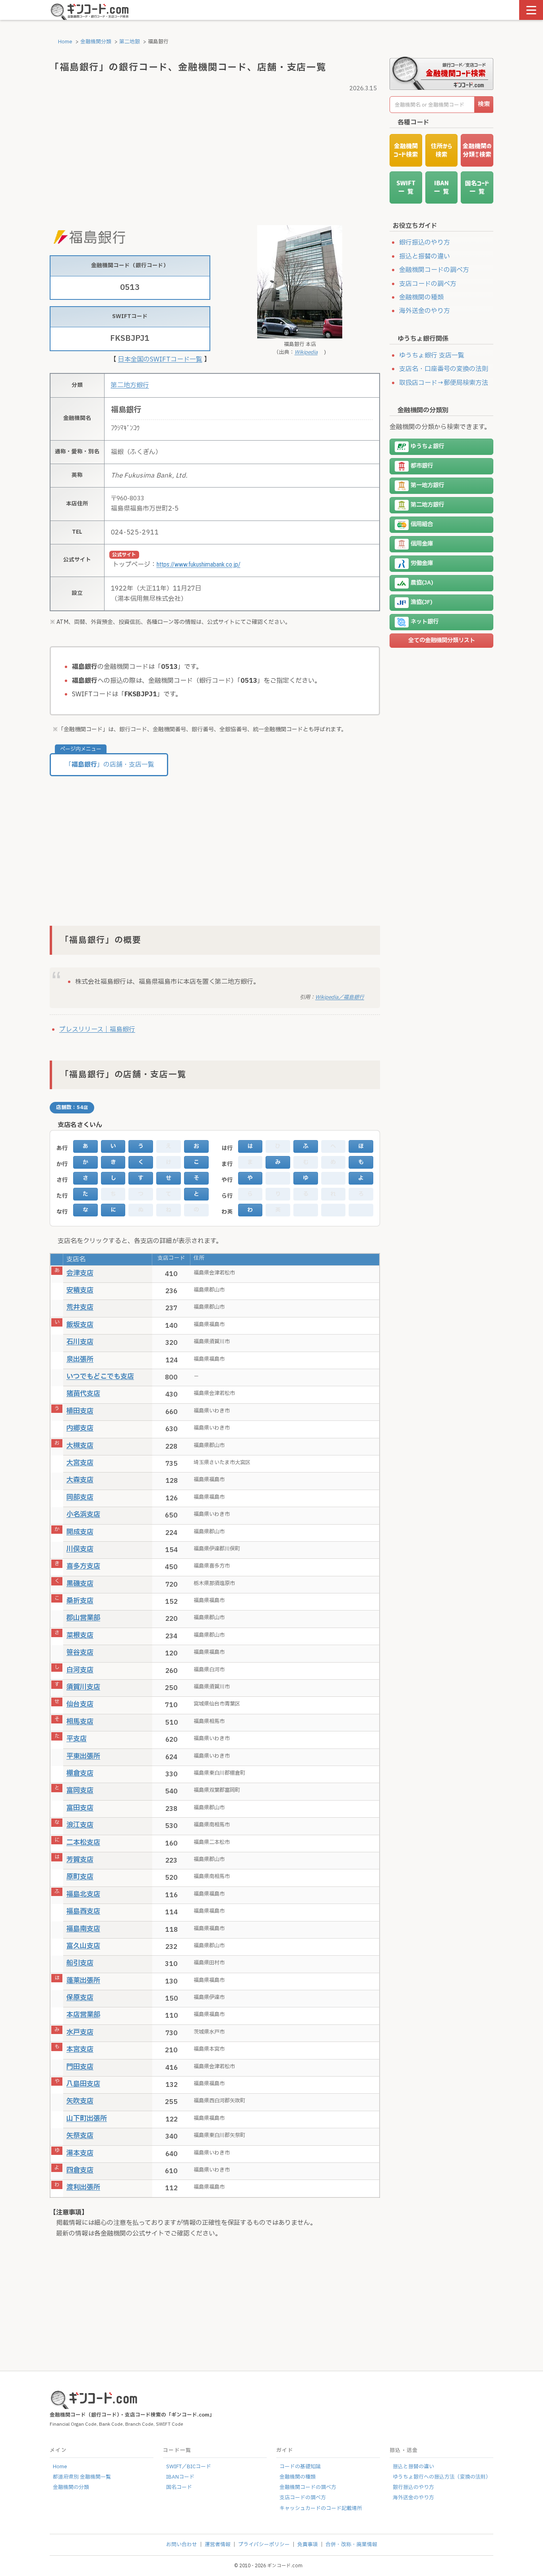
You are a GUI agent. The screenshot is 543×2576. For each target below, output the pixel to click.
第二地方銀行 (130, 385)
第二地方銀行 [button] (427, 505)
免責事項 (308, 2545)
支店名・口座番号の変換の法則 (444, 369)
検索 (484, 104)
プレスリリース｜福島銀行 (97, 1030)
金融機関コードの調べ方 (434, 270)
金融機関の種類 (421, 297)
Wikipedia (306, 352)
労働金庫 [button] (422, 564)
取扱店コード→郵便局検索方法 (444, 383)
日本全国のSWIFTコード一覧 (160, 359)
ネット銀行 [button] (425, 622)
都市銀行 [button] (422, 466)
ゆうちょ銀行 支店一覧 (432, 356)
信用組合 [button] (422, 525)
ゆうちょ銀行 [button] (427, 447)
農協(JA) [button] (422, 583)
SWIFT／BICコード (189, 2467)
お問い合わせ (182, 2545)
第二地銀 (130, 42)
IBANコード (180, 2477)
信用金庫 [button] (422, 544)
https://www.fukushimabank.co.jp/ (199, 564)
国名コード (179, 2487)
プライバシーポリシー (264, 2545)
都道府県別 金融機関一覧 (82, 2477)
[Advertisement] (215, 150)
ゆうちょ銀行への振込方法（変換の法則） (442, 2477)
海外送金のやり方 (425, 311)
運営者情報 (218, 2545)
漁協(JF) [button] (422, 603)
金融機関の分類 (71, 2487)
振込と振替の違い (425, 256)
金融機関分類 (96, 42)
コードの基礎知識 (300, 2467)
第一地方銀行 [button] (427, 486)
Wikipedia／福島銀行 (340, 997)
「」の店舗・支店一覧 (110, 765)
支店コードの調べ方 (428, 284)
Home (65, 42)
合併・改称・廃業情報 (351, 2545)
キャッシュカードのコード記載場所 (321, 2508)
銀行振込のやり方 (425, 243)
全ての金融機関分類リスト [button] (442, 640)
